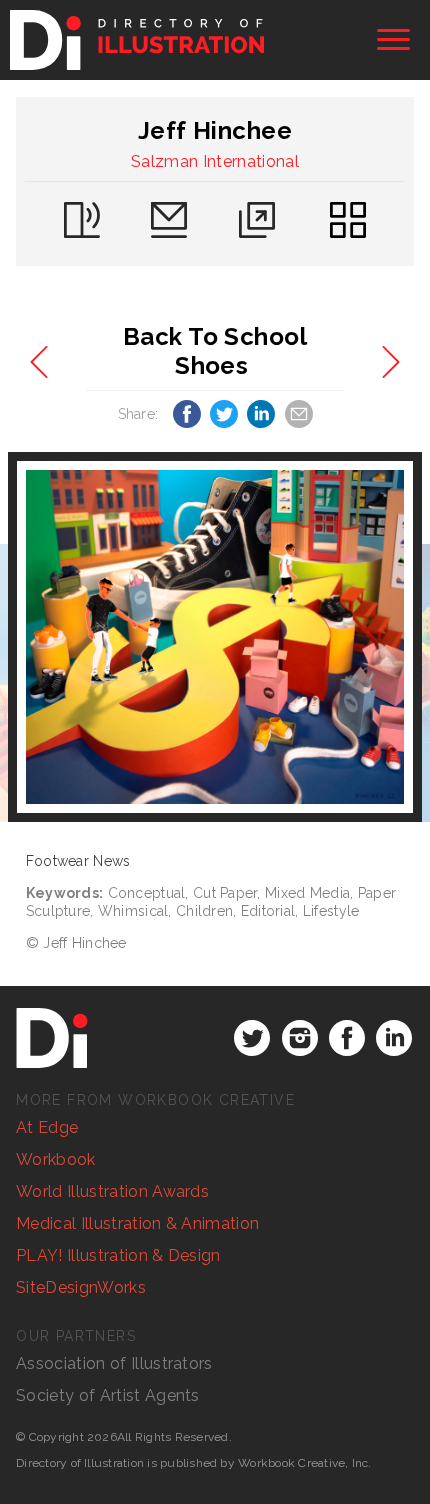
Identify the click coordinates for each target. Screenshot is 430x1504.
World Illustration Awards (112, 1191)
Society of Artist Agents (108, 1395)
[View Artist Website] (215, 637)
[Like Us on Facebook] (347, 1038)
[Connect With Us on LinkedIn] (394, 1038)
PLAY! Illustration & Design (118, 1255)
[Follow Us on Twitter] (252, 1038)
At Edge (47, 1127)
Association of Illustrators (114, 1363)
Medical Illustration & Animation (137, 1223)
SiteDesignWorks (81, 1287)
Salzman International (215, 161)
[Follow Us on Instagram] (300, 1038)
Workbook (56, 1159)
